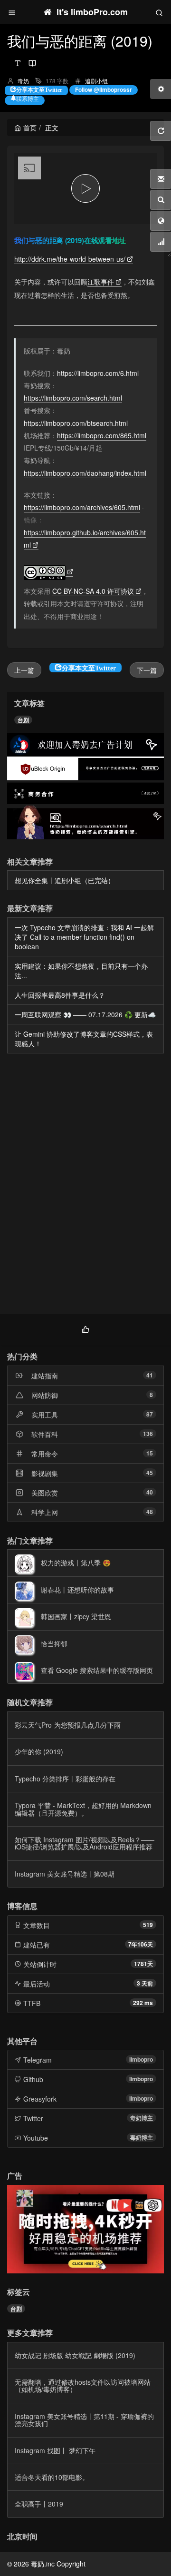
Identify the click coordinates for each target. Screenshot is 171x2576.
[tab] (85, 1328)
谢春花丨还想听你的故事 (77, 1590)
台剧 (23, 720)
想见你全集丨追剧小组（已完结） (65, 880)
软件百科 (45, 1434)
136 (148, 1434)
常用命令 (45, 1454)
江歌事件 (101, 282)
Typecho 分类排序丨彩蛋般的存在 (65, 1779)
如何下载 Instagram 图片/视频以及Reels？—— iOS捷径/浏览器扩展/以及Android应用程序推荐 (85, 1843)
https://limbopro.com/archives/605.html (82, 507)
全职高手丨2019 (39, 2504)
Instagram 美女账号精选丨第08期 (65, 1874)
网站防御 (45, 1395)
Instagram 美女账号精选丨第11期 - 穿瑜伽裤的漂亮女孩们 (84, 2420)
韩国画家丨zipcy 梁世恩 (76, 1616)
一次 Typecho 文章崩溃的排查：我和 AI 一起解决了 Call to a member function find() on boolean (84, 937)
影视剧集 (45, 1473)
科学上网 (45, 1512)
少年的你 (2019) (39, 1751)
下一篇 (147, 670)
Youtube (36, 2138)
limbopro (141, 2059)
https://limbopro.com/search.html (73, 398)
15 (150, 1453)
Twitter (33, 2118)
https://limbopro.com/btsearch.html (76, 423)
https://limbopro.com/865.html (102, 435)
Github (33, 2079)
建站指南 (45, 1376)
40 (150, 1492)
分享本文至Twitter (39, 89)
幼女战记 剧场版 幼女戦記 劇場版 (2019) (75, 2355)
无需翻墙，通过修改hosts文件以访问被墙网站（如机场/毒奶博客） (83, 2385)
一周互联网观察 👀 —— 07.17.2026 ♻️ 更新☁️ (85, 1014)
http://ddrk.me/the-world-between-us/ (70, 259)
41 (150, 1375)
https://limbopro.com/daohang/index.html (85, 473)
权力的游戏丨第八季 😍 (76, 1563)
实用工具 (45, 1415)
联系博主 (28, 98)
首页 (30, 128)
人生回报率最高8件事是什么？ (60, 995)
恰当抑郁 (54, 1643)
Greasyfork (40, 2099)
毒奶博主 (142, 2118)
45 (150, 1473)
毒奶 (23, 81)
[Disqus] (85, 1186)
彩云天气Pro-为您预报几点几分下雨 (68, 1725)
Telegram (38, 2060)
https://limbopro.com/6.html (98, 373)
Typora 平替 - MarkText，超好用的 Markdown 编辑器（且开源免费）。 (83, 1809)
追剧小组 (96, 81)
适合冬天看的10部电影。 (52, 2477)
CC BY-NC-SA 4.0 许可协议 (93, 591)
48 (150, 1512)
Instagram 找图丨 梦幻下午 (55, 2450)
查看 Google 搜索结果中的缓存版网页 (97, 1670)
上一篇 (24, 670)
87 (150, 1414)
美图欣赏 (45, 1493)
